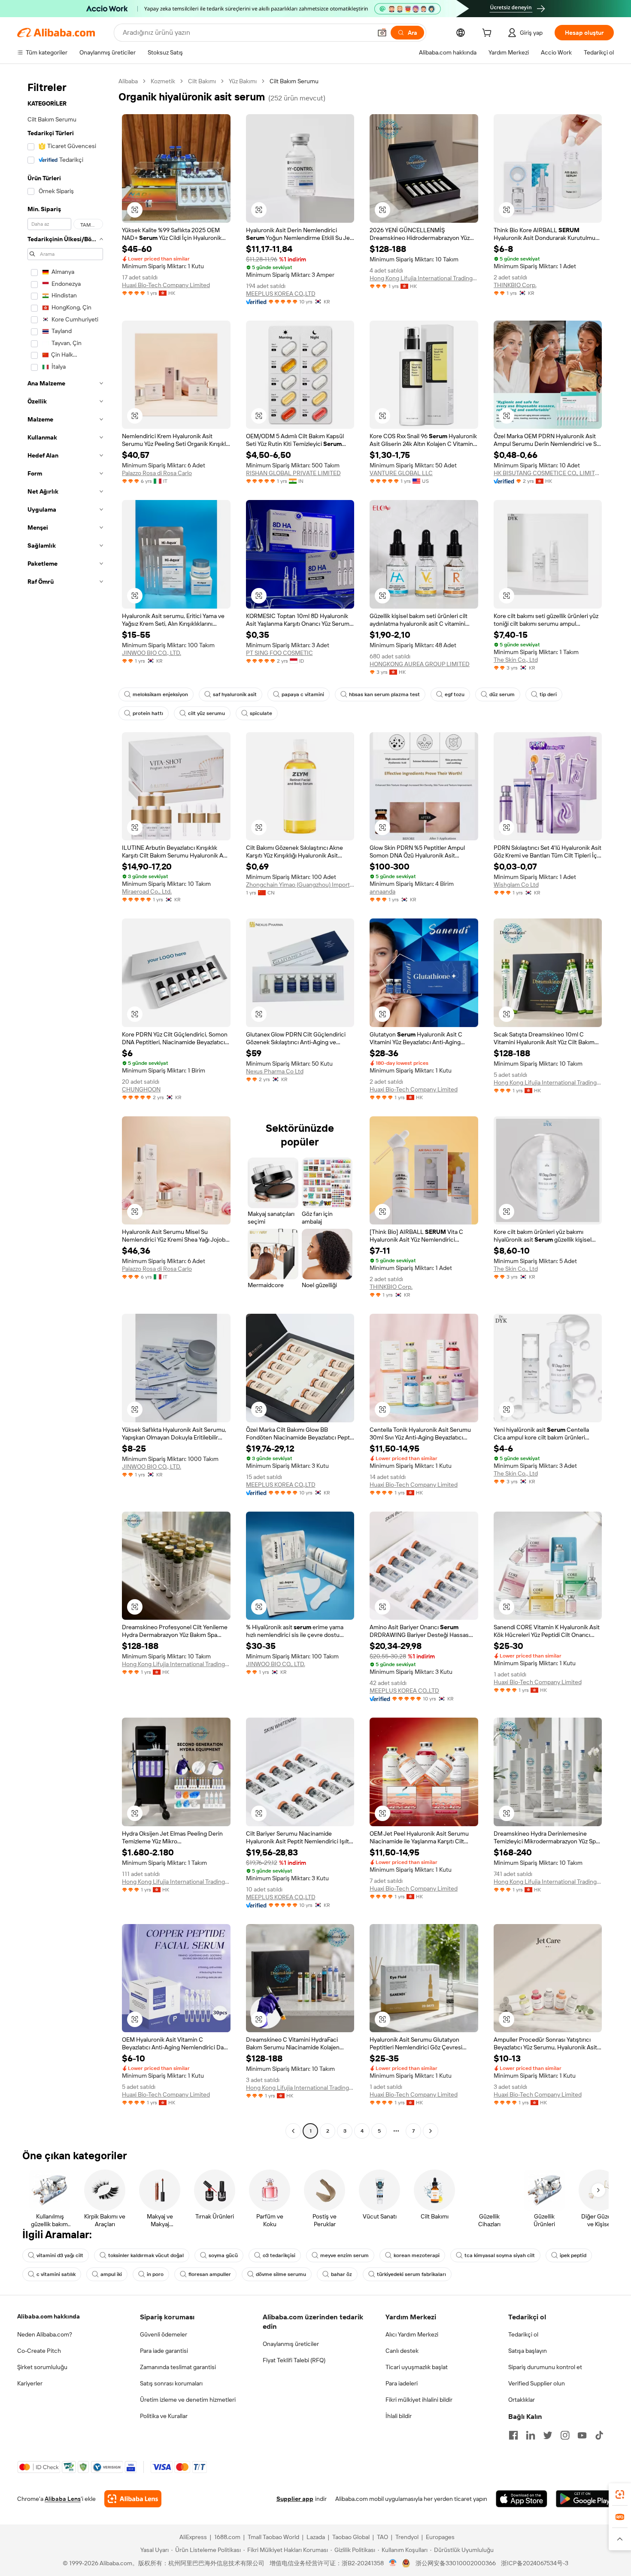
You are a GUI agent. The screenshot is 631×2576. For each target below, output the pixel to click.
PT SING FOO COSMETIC (279, 653)
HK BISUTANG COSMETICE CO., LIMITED (548, 473)
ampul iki (111, 2274)
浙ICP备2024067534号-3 (535, 2563)
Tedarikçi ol (523, 2334)
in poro (155, 2274)
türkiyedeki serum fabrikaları (411, 2274)
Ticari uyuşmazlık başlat (417, 2367)
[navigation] (65, 1107)
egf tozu (455, 694)
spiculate (261, 713)
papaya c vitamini (303, 694)
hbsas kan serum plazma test (384, 694)
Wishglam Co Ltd (516, 885)
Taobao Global (351, 2537)
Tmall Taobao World (273, 2537)
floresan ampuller (210, 2274)
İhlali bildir (399, 2416)
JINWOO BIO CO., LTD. (152, 653)
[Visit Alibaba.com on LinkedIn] (531, 2435)
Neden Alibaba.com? (45, 2334)
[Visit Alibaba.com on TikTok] (599, 2435)
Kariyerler (30, 2383)
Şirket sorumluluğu (42, 2367)
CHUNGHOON (141, 1089)
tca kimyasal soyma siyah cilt (500, 2255)
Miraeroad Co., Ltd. (147, 891)
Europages (440, 2537)
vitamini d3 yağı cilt (60, 2255)
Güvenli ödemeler (164, 2334)
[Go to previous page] (293, 2131)
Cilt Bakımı (202, 81)
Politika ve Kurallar (164, 2416)
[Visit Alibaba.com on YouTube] (582, 2435)
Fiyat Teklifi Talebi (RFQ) (294, 2360)
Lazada (316, 2537)
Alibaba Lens (63, 2499)
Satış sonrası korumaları (171, 2383)
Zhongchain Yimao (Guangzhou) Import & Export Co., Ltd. (300, 885)
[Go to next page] (431, 2131)
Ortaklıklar (522, 2400)
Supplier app (295, 2499)
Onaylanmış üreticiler (291, 2344)
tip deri (548, 694)
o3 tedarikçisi (279, 2255)
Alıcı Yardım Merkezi (412, 2334)
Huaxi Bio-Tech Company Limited (166, 285)
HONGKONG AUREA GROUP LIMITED (420, 664)
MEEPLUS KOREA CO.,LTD (281, 294)
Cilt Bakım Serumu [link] (294, 81)
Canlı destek (402, 2351)
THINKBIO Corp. (515, 285)
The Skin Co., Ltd (516, 660)
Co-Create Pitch (39, 2351)
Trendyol (407, 2537)
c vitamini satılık (56, 2274)
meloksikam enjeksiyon (160, 694)
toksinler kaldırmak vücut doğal (146, 2255)
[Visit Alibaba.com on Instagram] (565, 2435)
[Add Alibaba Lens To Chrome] (133, 2499)
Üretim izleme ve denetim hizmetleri (188, 2400)
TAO (382, 2537)
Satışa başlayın (528, 2351)
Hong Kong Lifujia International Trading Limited (424, 278)
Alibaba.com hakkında (49, 2316)
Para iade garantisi (164, 2351)
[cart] (488, 34)
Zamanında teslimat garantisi (178, 2367)
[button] (382, 33)
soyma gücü (223, 2255)
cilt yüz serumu (206, 713)
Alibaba (128, 81)
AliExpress (193, 2537)
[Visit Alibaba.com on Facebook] (513, 2435)
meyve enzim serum (344, 2255)
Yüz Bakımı (243, 81)
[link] (620, 2494)
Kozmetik (163, 81)
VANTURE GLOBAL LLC (401, 473)
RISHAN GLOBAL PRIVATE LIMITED (293, 473)
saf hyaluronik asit (235, 694)
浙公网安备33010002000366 (456, 2563)
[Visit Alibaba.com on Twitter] (548, 2435)
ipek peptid (573, 2255)
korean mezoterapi (417, 2255)
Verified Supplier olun (537, 2383)
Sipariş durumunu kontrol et (545, 2367)
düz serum (502, 694)
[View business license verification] (393, 2563)
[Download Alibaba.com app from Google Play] (585, 2499)
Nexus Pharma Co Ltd (275, 1071)
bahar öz (341, 2274)
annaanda (382, 891)
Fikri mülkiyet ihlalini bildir (419, 2400)
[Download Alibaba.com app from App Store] (522, 2499)
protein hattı (148, 713)
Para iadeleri (402, 2383)
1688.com (227, 2537)
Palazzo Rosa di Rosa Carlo (157, 473)
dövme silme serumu (281, 2274)
